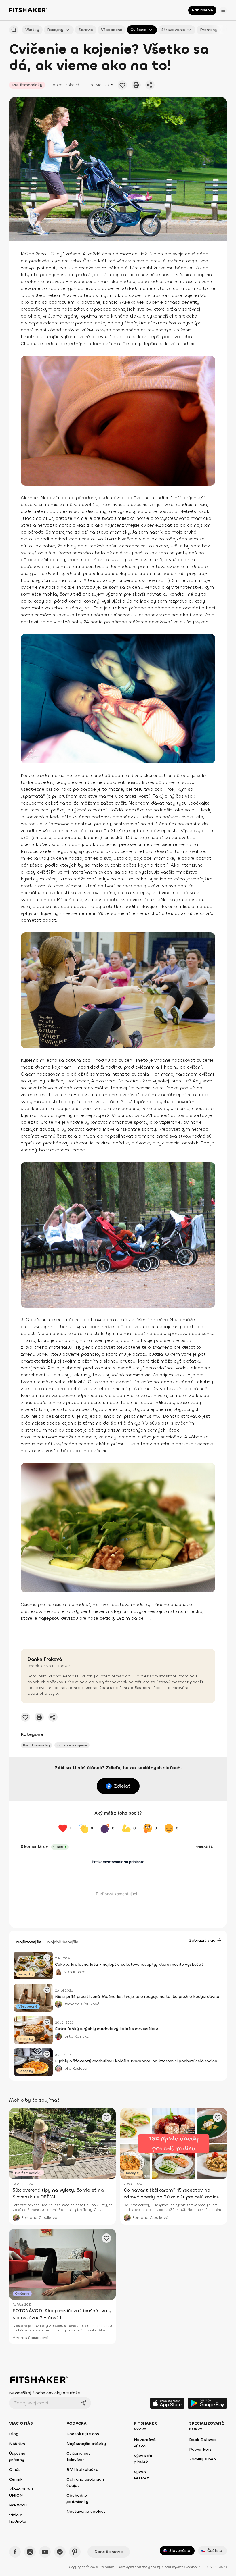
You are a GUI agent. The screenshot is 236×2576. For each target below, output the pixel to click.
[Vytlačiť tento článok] (136, 85)
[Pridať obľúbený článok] (122, 85)
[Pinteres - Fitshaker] (75, 2552)
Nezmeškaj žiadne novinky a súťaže (45, 2393)
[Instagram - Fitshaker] (30, 2552)
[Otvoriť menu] (223, 10)
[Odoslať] (83, 2403)
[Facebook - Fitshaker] (15, 2552)
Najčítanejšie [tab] (29, 1942)
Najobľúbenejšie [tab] (63, 1942)
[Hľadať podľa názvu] (14, 30)
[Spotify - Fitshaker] (60, 2552)
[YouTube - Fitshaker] (45, 2552)
